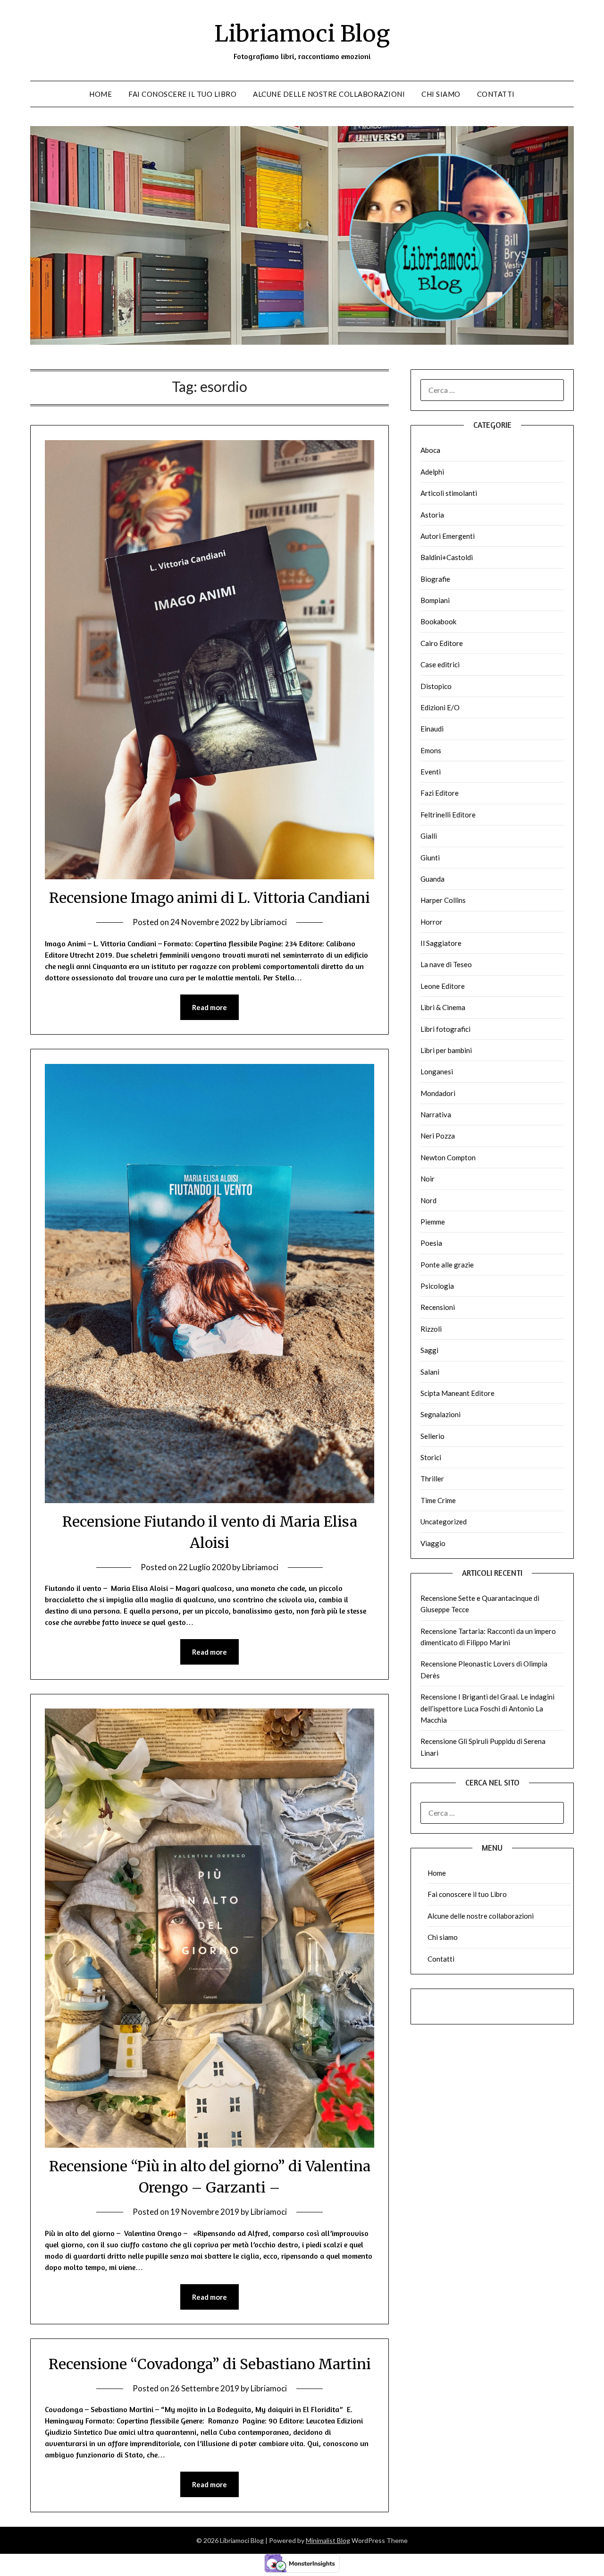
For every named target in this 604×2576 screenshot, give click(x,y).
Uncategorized (444, 1522)
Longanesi (437, 1071)
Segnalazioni (440, 1414)
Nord (428, 1200)
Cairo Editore (442, 643)
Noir (428, 1179)
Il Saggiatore (441, 943)
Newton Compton (448, 1157)
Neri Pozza (438, 1136)
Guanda (432, 879)
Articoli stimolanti (449, 493)
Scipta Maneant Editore (457, 1393)
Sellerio (432, 1436)
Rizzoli (431, 1329)
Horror (432, 922)
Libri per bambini (446, 1050)
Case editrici (440, 664)
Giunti (430, 858)
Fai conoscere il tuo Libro (182, 94)
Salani (430, 1372)
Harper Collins (443, 900)
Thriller (432, 1479)
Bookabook (438, 621)
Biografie (435, 579)
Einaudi (432, 729)
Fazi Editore (440, 793)
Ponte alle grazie (447, 1265)
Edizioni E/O (440, 707)
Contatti (496, 94)
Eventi (431, 772)
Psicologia (437, 1286)
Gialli (429, 836)
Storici (431, 1457)
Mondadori (438, 1093)
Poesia (431, 1243)
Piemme (433, 1222)
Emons (431, 750)
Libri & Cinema (443, 1007)
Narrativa (436, 1114)
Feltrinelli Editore (448, 815)
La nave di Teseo (446, 964)
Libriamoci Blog (302, 34)
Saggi (429, 1350)
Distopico (436, 686)
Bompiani (435, 600)
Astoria (432, 515)
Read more (210, 1007)
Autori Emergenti (448, 536)
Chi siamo (441, 94)
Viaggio (433, 1543)
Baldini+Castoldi (447, 557)
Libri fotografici (445, 1029)
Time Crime (438, 1500)
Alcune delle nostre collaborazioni (329, 94)
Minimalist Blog (328, 2540)
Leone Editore (443, 986)
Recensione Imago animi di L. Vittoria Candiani (210, 898)
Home (101, 94)
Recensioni (438, 1307)
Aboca (430, 450)
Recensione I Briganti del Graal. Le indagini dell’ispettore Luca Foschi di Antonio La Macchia (487, 1708)
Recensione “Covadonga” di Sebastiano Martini (210, 2364)
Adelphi (432, 472)
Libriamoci (269, 922)
